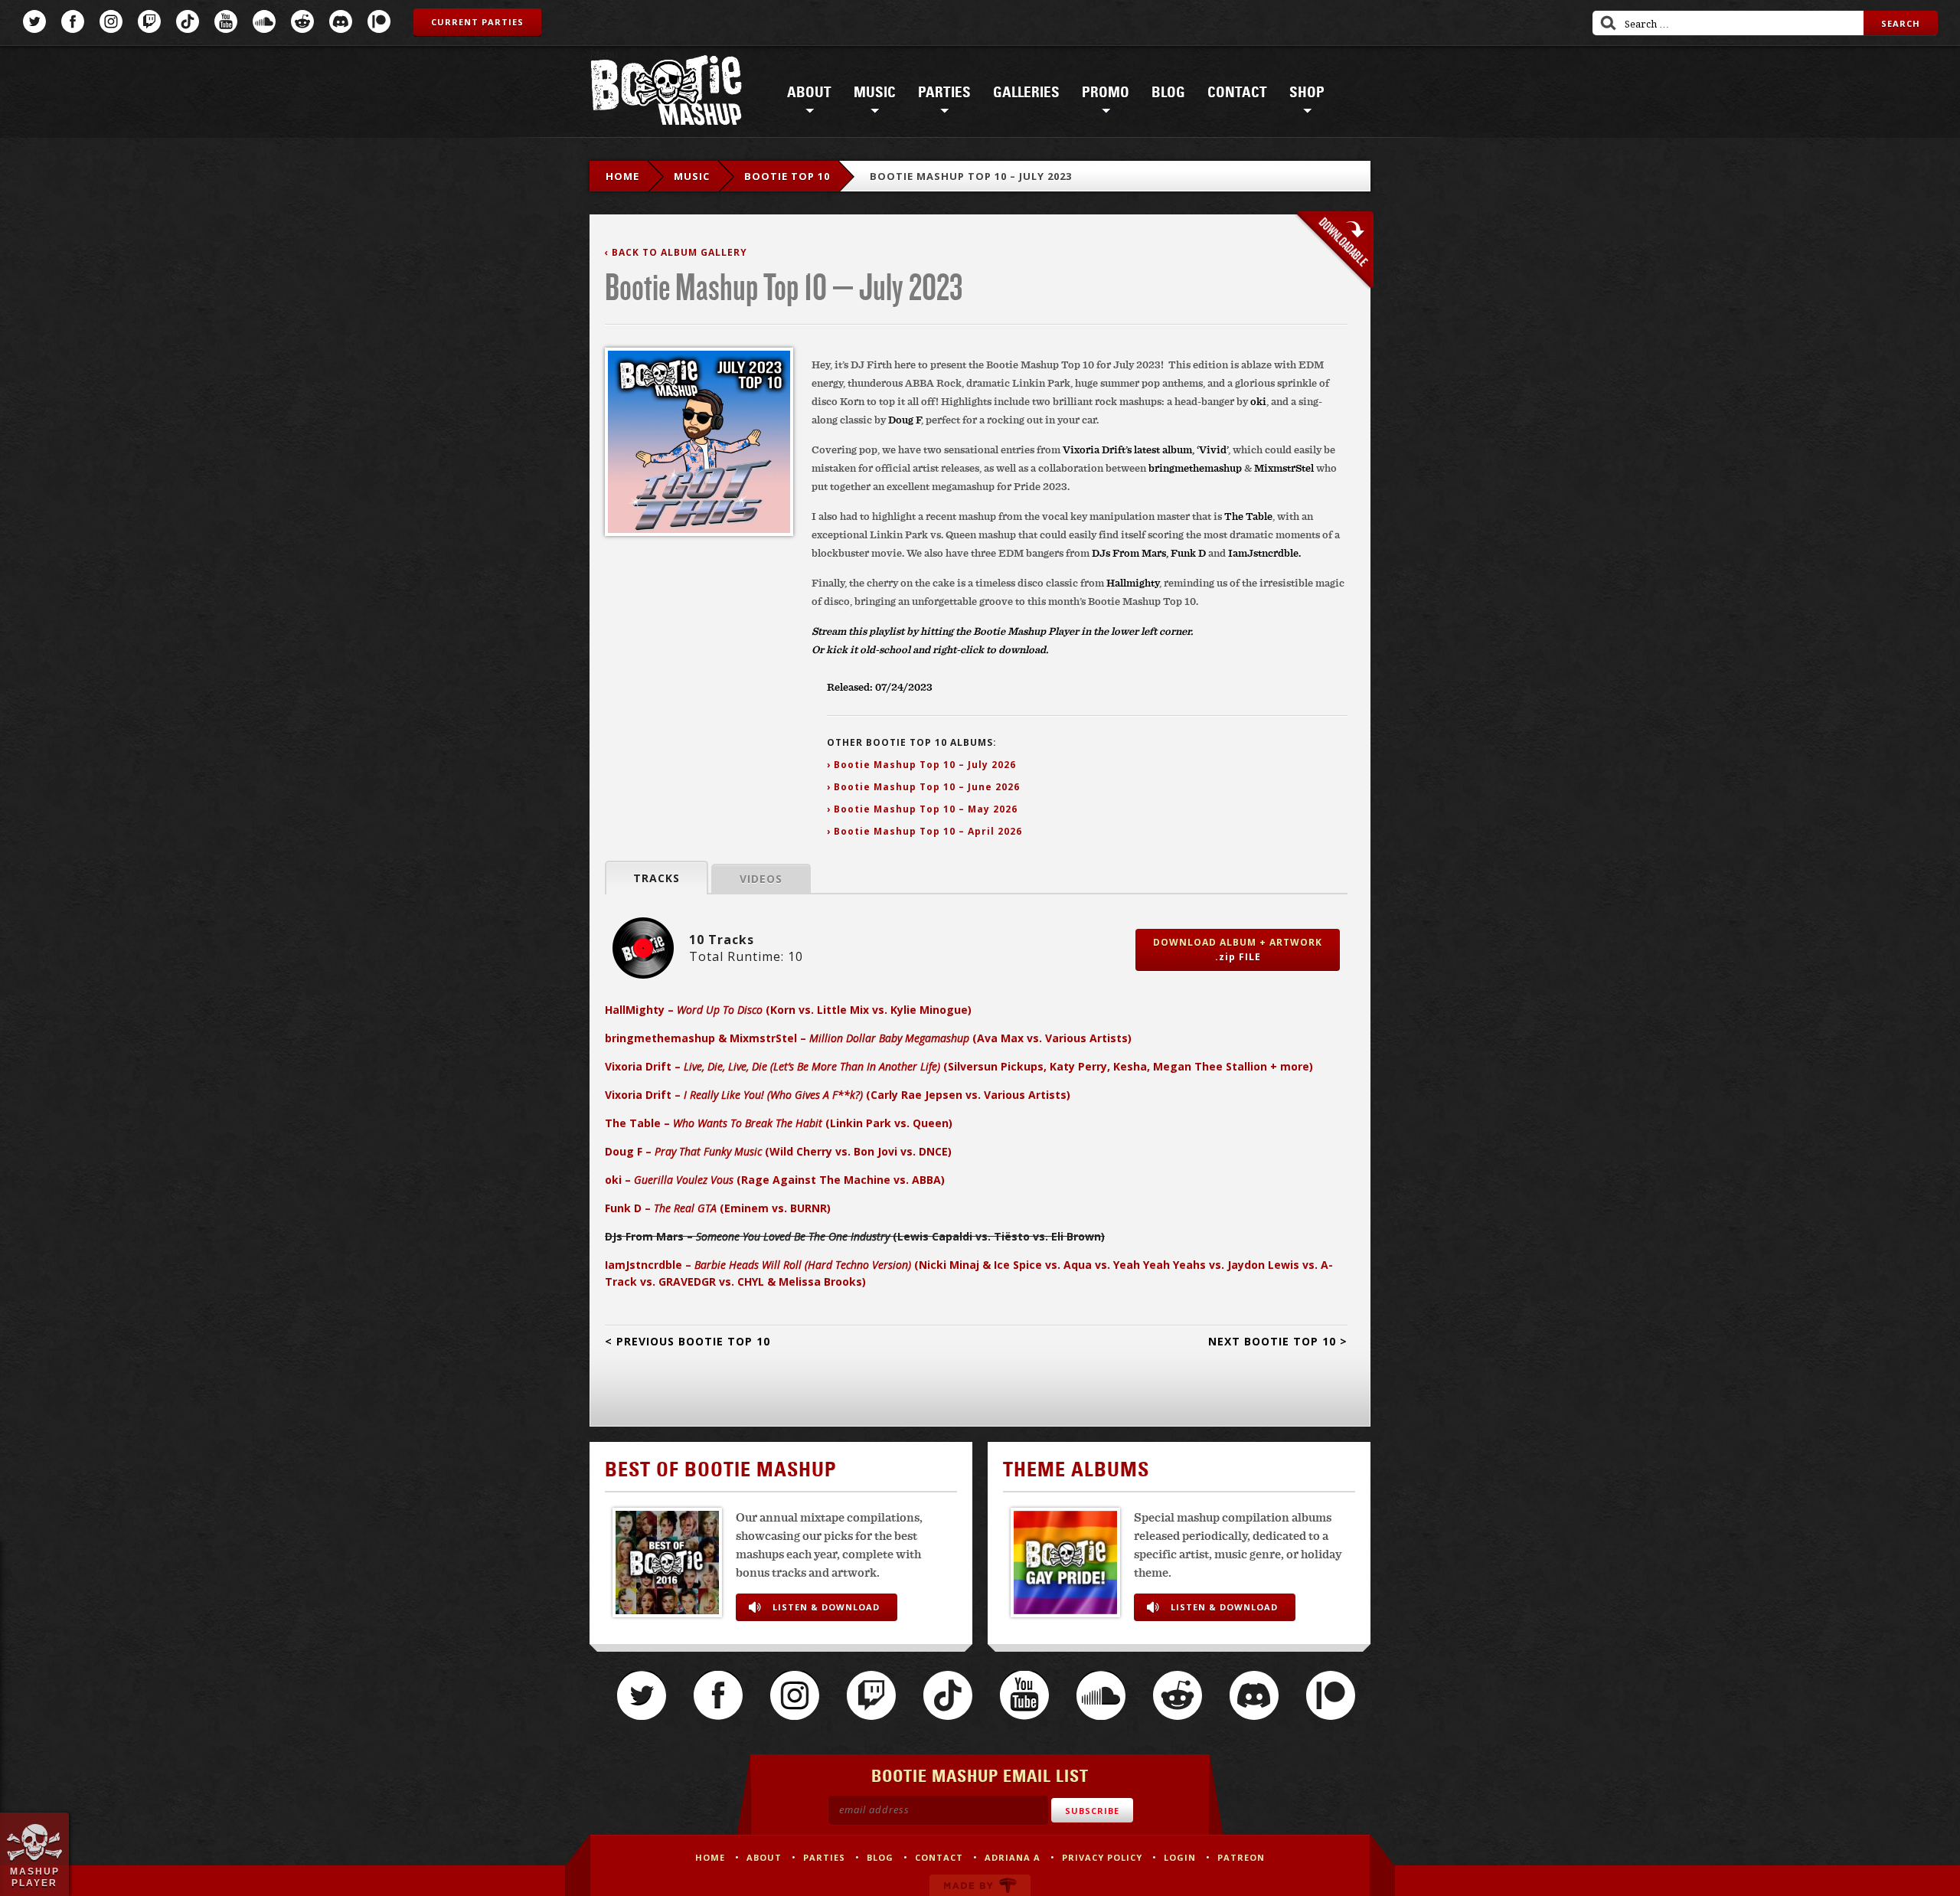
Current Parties (477, 22)
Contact (1237, 93)
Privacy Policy (1102, 1857)
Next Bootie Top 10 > (1278, 1341)
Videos (761, 879)
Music (875, 93)
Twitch (149, 21)
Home (622, 176)
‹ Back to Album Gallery (676, 252)
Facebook (73, 21)
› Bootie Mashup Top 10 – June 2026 (923, 787)
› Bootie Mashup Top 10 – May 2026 (922, 809)
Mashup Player (35, 1877)
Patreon (379, 21)
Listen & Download (826, 1607)
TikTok (188, 21)
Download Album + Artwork (1238, 950)
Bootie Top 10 (787, 176)
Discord (341, 21)
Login (1180, 1857)
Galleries (1026, 93)
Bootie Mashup (666, 93)
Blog (1168, 93)
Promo (1106, 93)
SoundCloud (264, 21)
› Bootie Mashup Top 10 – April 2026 (924, 831)
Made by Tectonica (980, 1885)
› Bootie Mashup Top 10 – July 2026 (921, 765)
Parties (944, 93)
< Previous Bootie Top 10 (688, 1341)
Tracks (657, 878)
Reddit (302, 21)
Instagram (111, 21)
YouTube (226, 21)
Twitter (34, 21)
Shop (1307, 93)
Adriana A (1013, 1857)
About (809, 93)
